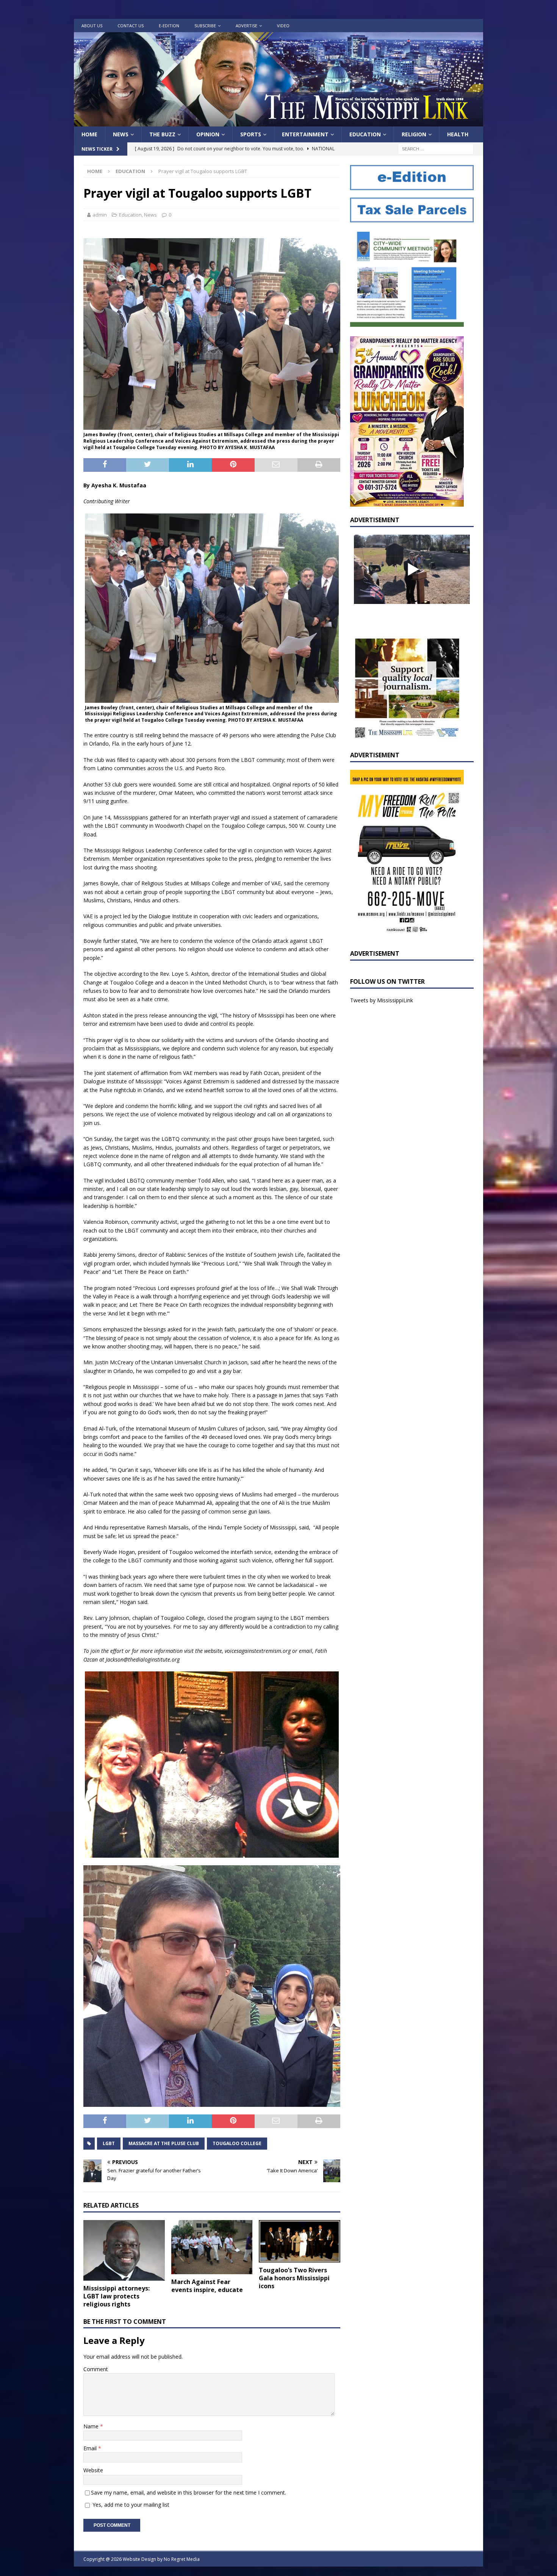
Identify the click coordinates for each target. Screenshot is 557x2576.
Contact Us (131, 26)
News (121, 134)
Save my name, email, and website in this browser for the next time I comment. (189, 2493)
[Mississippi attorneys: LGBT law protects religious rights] (124, 2250)
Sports (251, 134)
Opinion (208, 134)
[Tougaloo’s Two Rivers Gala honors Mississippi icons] (300, 2241)
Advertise (246, 26)
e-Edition (169, 26)
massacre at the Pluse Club (164, 2143)
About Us (92, 26)
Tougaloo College (237, 2143)
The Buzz (162, 134)
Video (283, 26)
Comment (96, 2369)
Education (365, 134)
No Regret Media (182, 2559)
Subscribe (205, 26)
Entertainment (305, 134)
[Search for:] (436, 149)
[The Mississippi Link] (278, 122)
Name (92, 2426)
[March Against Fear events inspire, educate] (212, 2247)
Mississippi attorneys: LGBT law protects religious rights (117, 2296)
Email (91, 2448)
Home (89, 134)
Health (458, 134)
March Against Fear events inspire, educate (207, 2286)
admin (100, 215)
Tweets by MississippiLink (382, 1000)
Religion (414, 134)
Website (93, 2470)
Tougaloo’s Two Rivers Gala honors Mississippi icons (294, 2278)
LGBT (109, 2143)
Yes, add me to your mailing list (130, 2505)
